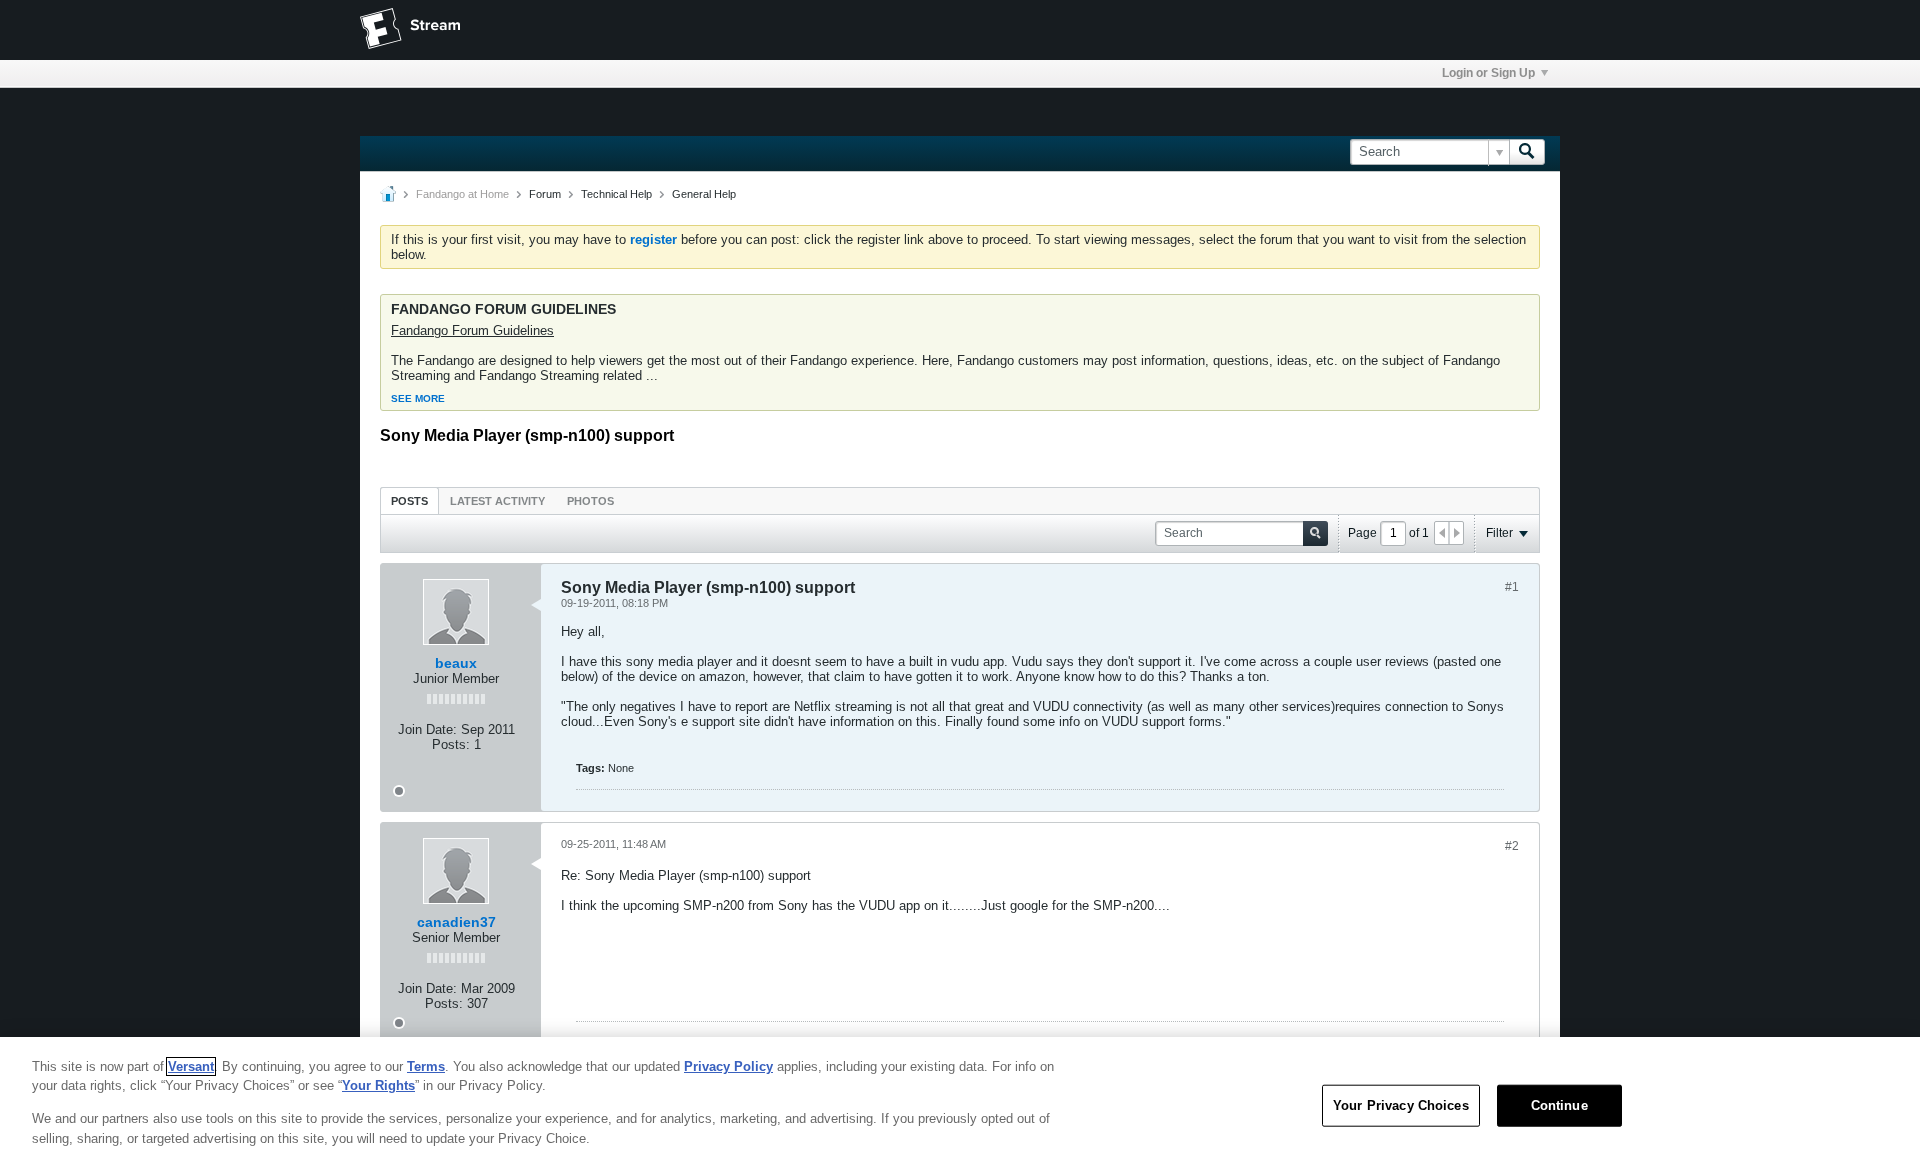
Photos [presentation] (590, 501)
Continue (1559, 1105)
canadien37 (456, 922)
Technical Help (616, 194)
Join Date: (427, 729)
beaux (456, 663)
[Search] (1527, 152)
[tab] (409, 500)
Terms (426, 1066)
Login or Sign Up (1488, 73)
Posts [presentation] (409, 501)
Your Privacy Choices (1401, 1105)
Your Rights (378, 1085)
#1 (1512, 587)
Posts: (451, 744)
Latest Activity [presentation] (497, 501)
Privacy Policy (728, 1066)
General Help (704, 194)
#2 (1512, 846)
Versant (191, 1066)
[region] (960, 1104)
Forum (545, 194)
